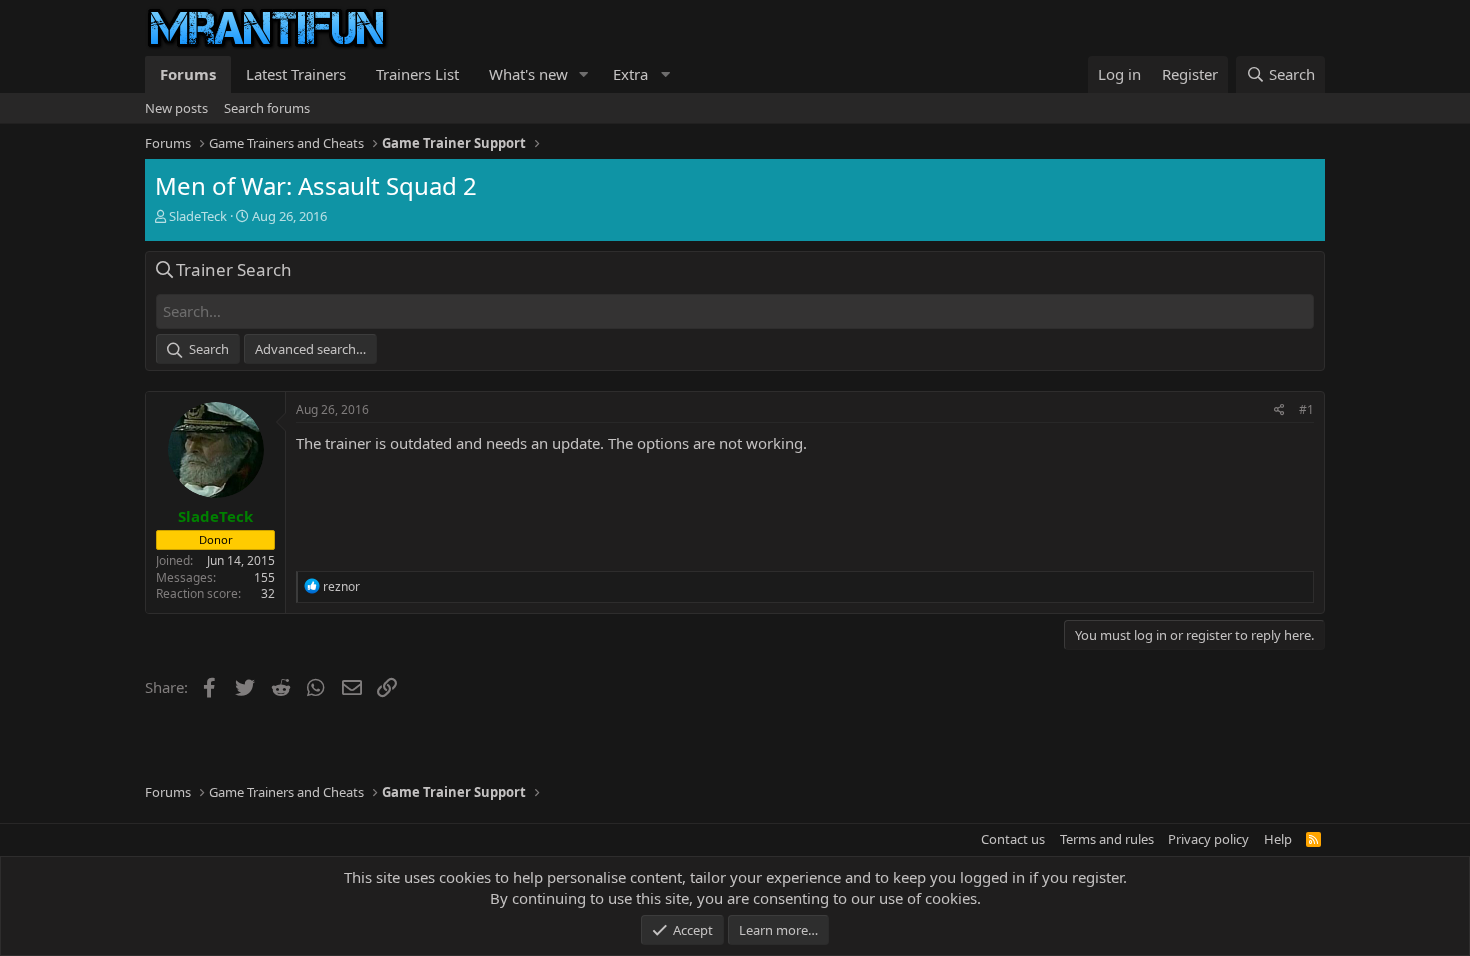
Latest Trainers (296, 74)
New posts (176, 108)
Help (1278, 839)
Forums (188, 74)
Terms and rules (1107, 839)
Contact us (1013, 839)
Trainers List (417, 74)
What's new (528, 74)
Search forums (267, 108)
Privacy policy (1208, 839)
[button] (584, 74)
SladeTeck (198, 216)
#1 (1306, 409)
